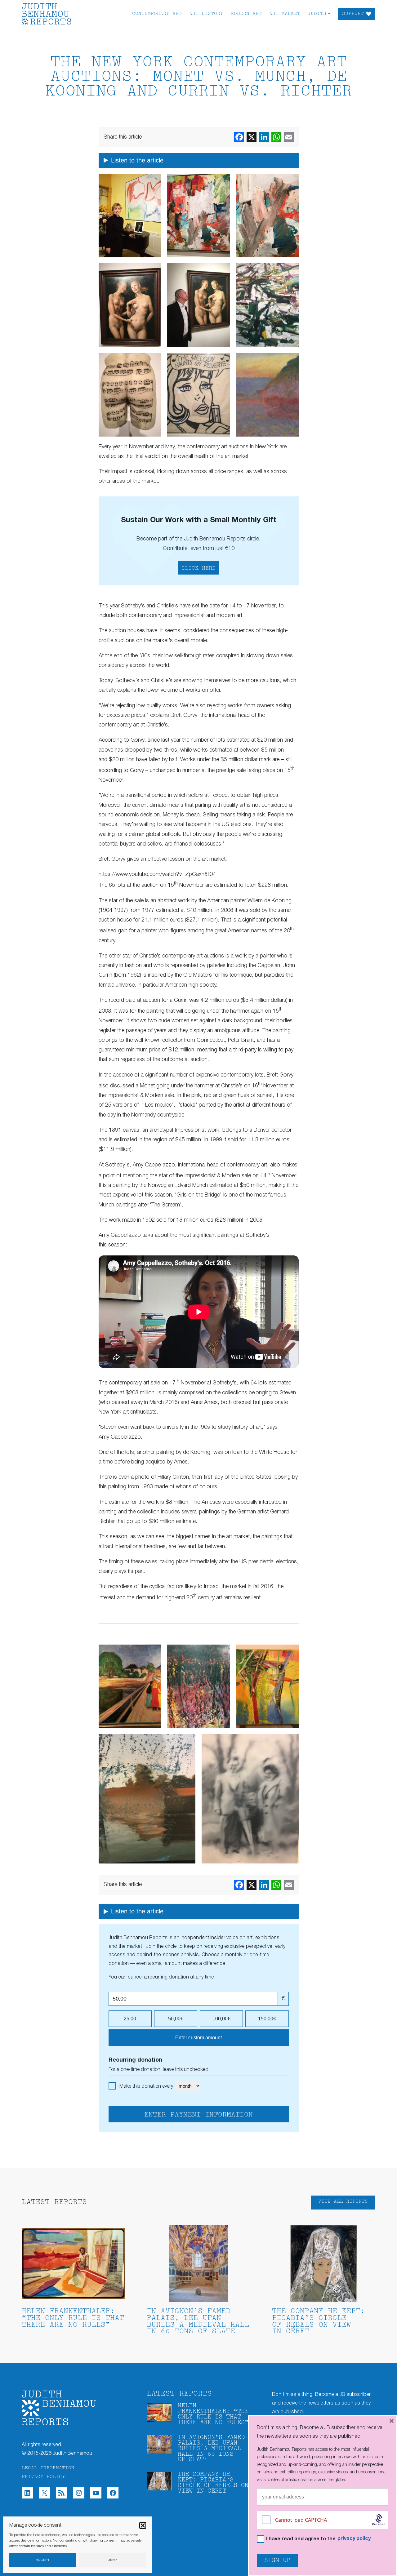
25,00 (130, 2019)
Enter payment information (198, 2115)
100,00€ (221, 2019)
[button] (143, 2525)
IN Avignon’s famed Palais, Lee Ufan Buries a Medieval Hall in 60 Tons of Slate (198, 2321)
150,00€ (267, 2019)
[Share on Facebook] (239, 137)
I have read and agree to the (318, 2539)
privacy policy (354, 2539)
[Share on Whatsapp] (276, 137)
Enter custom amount (198, 2038)
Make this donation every (147, 2086)
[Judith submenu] (329, 13)
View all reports (343, 2202)
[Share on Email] (289, 137)
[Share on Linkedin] (264, 137)
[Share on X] (252, 137)
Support (353, 14)
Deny (113, 2560)
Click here (198, 568)
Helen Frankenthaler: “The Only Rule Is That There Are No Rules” (73, 2318)
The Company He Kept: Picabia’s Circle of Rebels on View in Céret (319, 2321)
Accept (43, 2560)
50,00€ (176, 2019)
